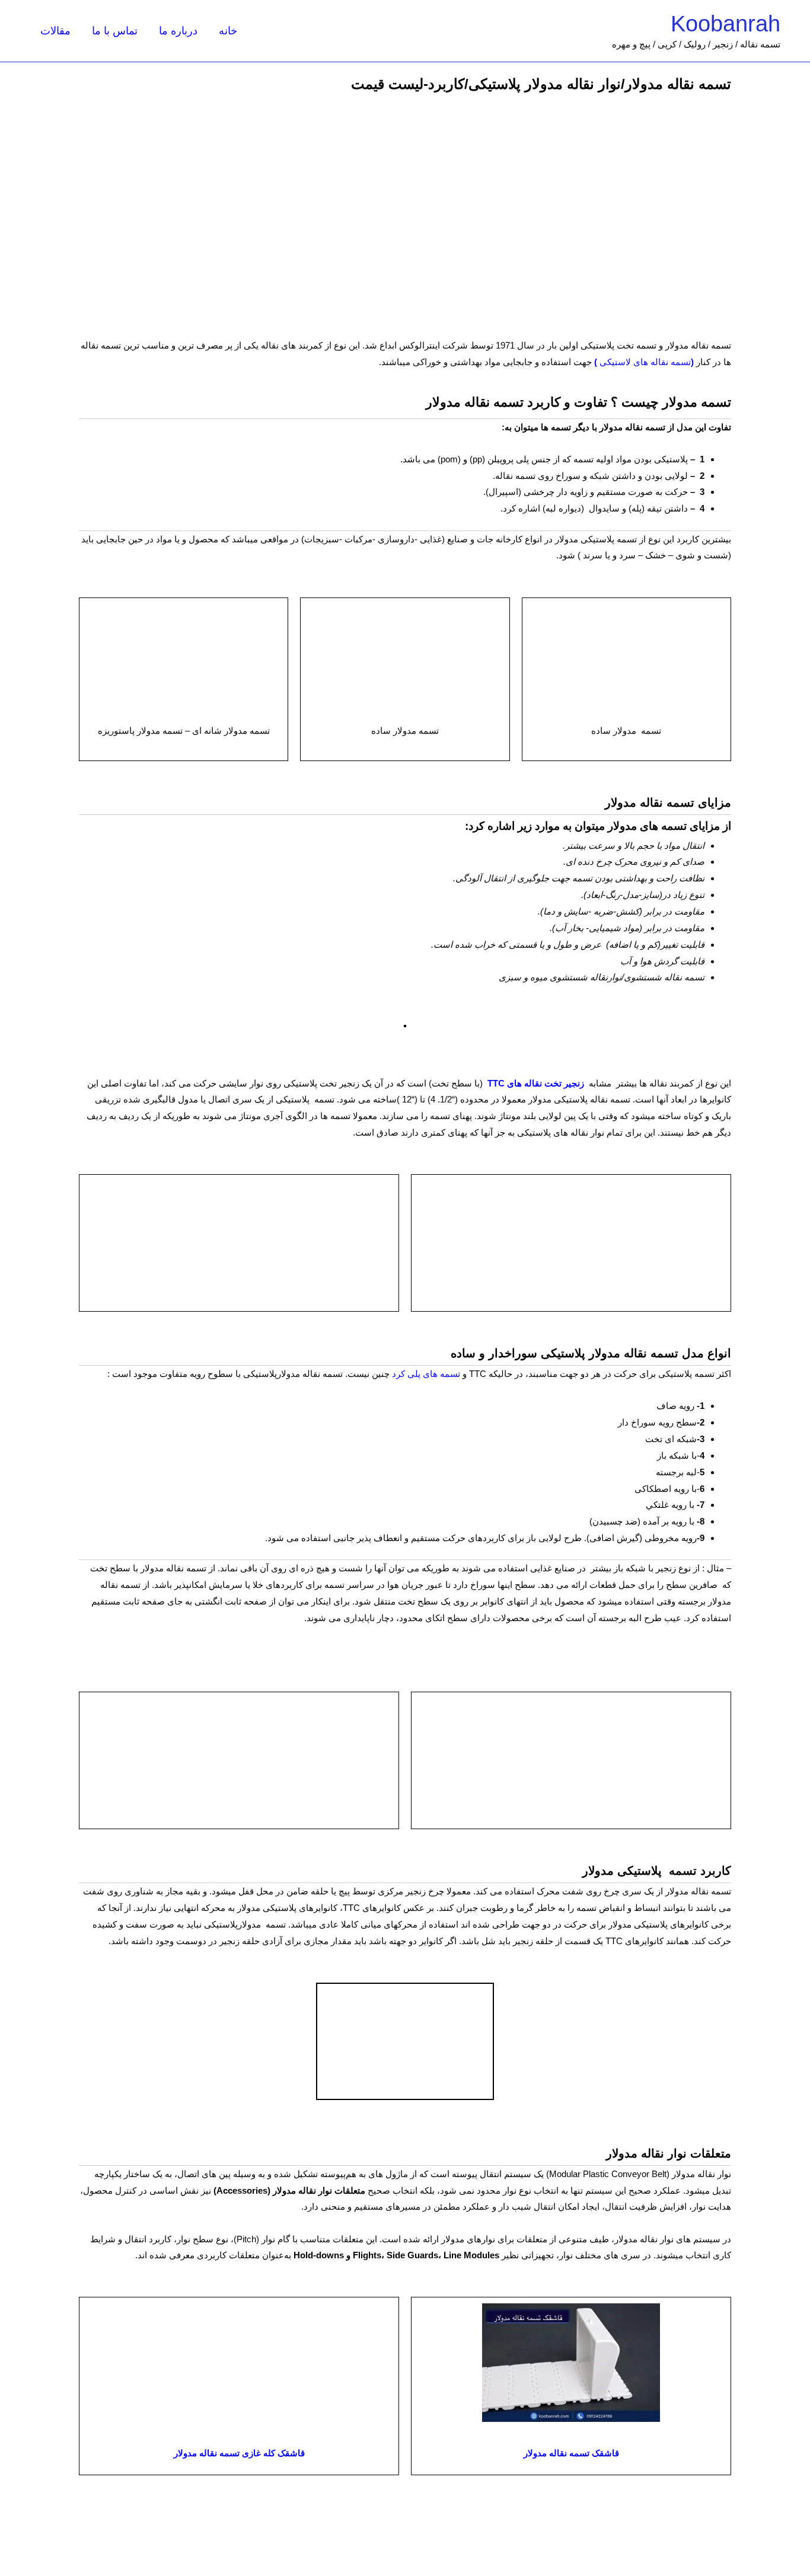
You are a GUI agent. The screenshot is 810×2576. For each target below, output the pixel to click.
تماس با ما (115, 31)
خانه (228, 31)
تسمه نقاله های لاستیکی (644, 362)
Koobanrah (726, 24)
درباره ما (178, 31)
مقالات (55, 31)
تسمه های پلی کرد (426, 1374)
